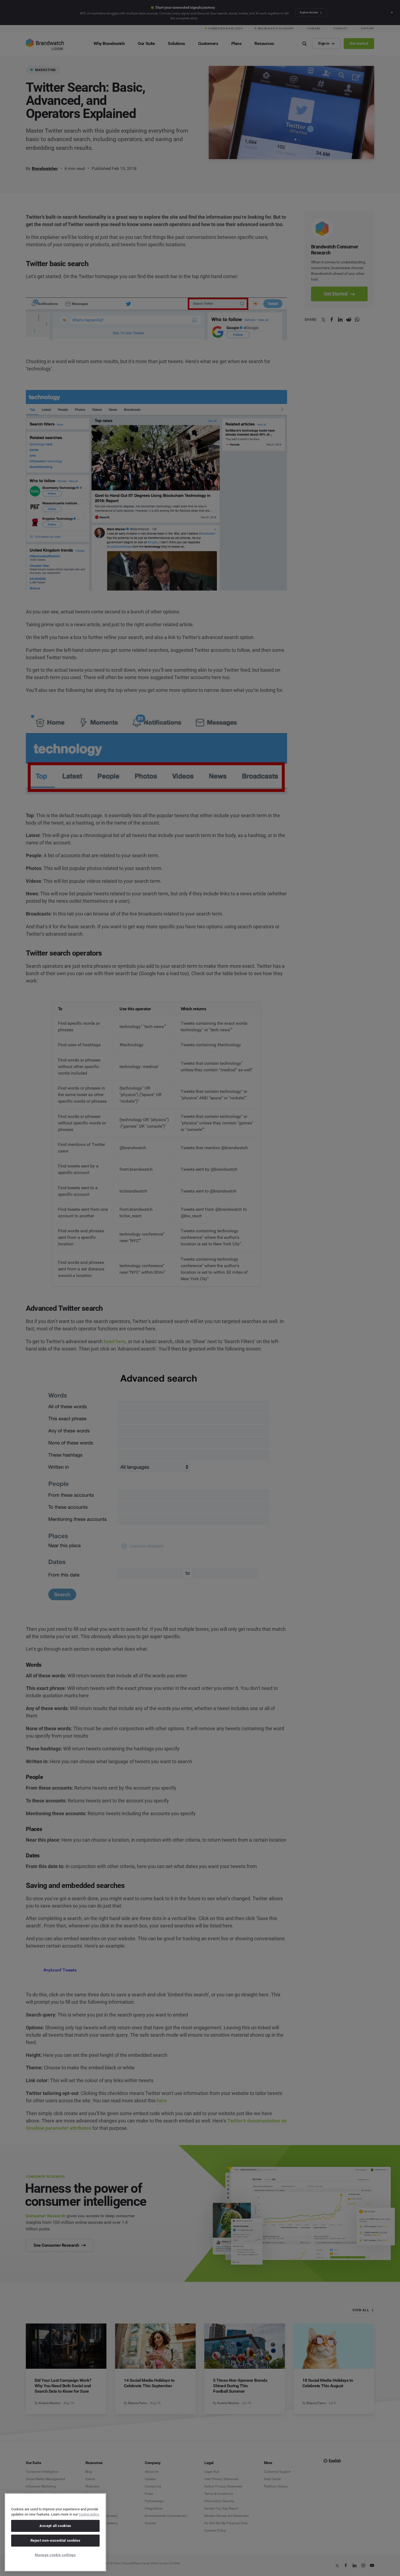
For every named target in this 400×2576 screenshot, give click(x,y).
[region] (55, 2532)
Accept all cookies (55, 2526)
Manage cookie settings (55, 2555)
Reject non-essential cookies (55, 2540)
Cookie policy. (89, 2514)
